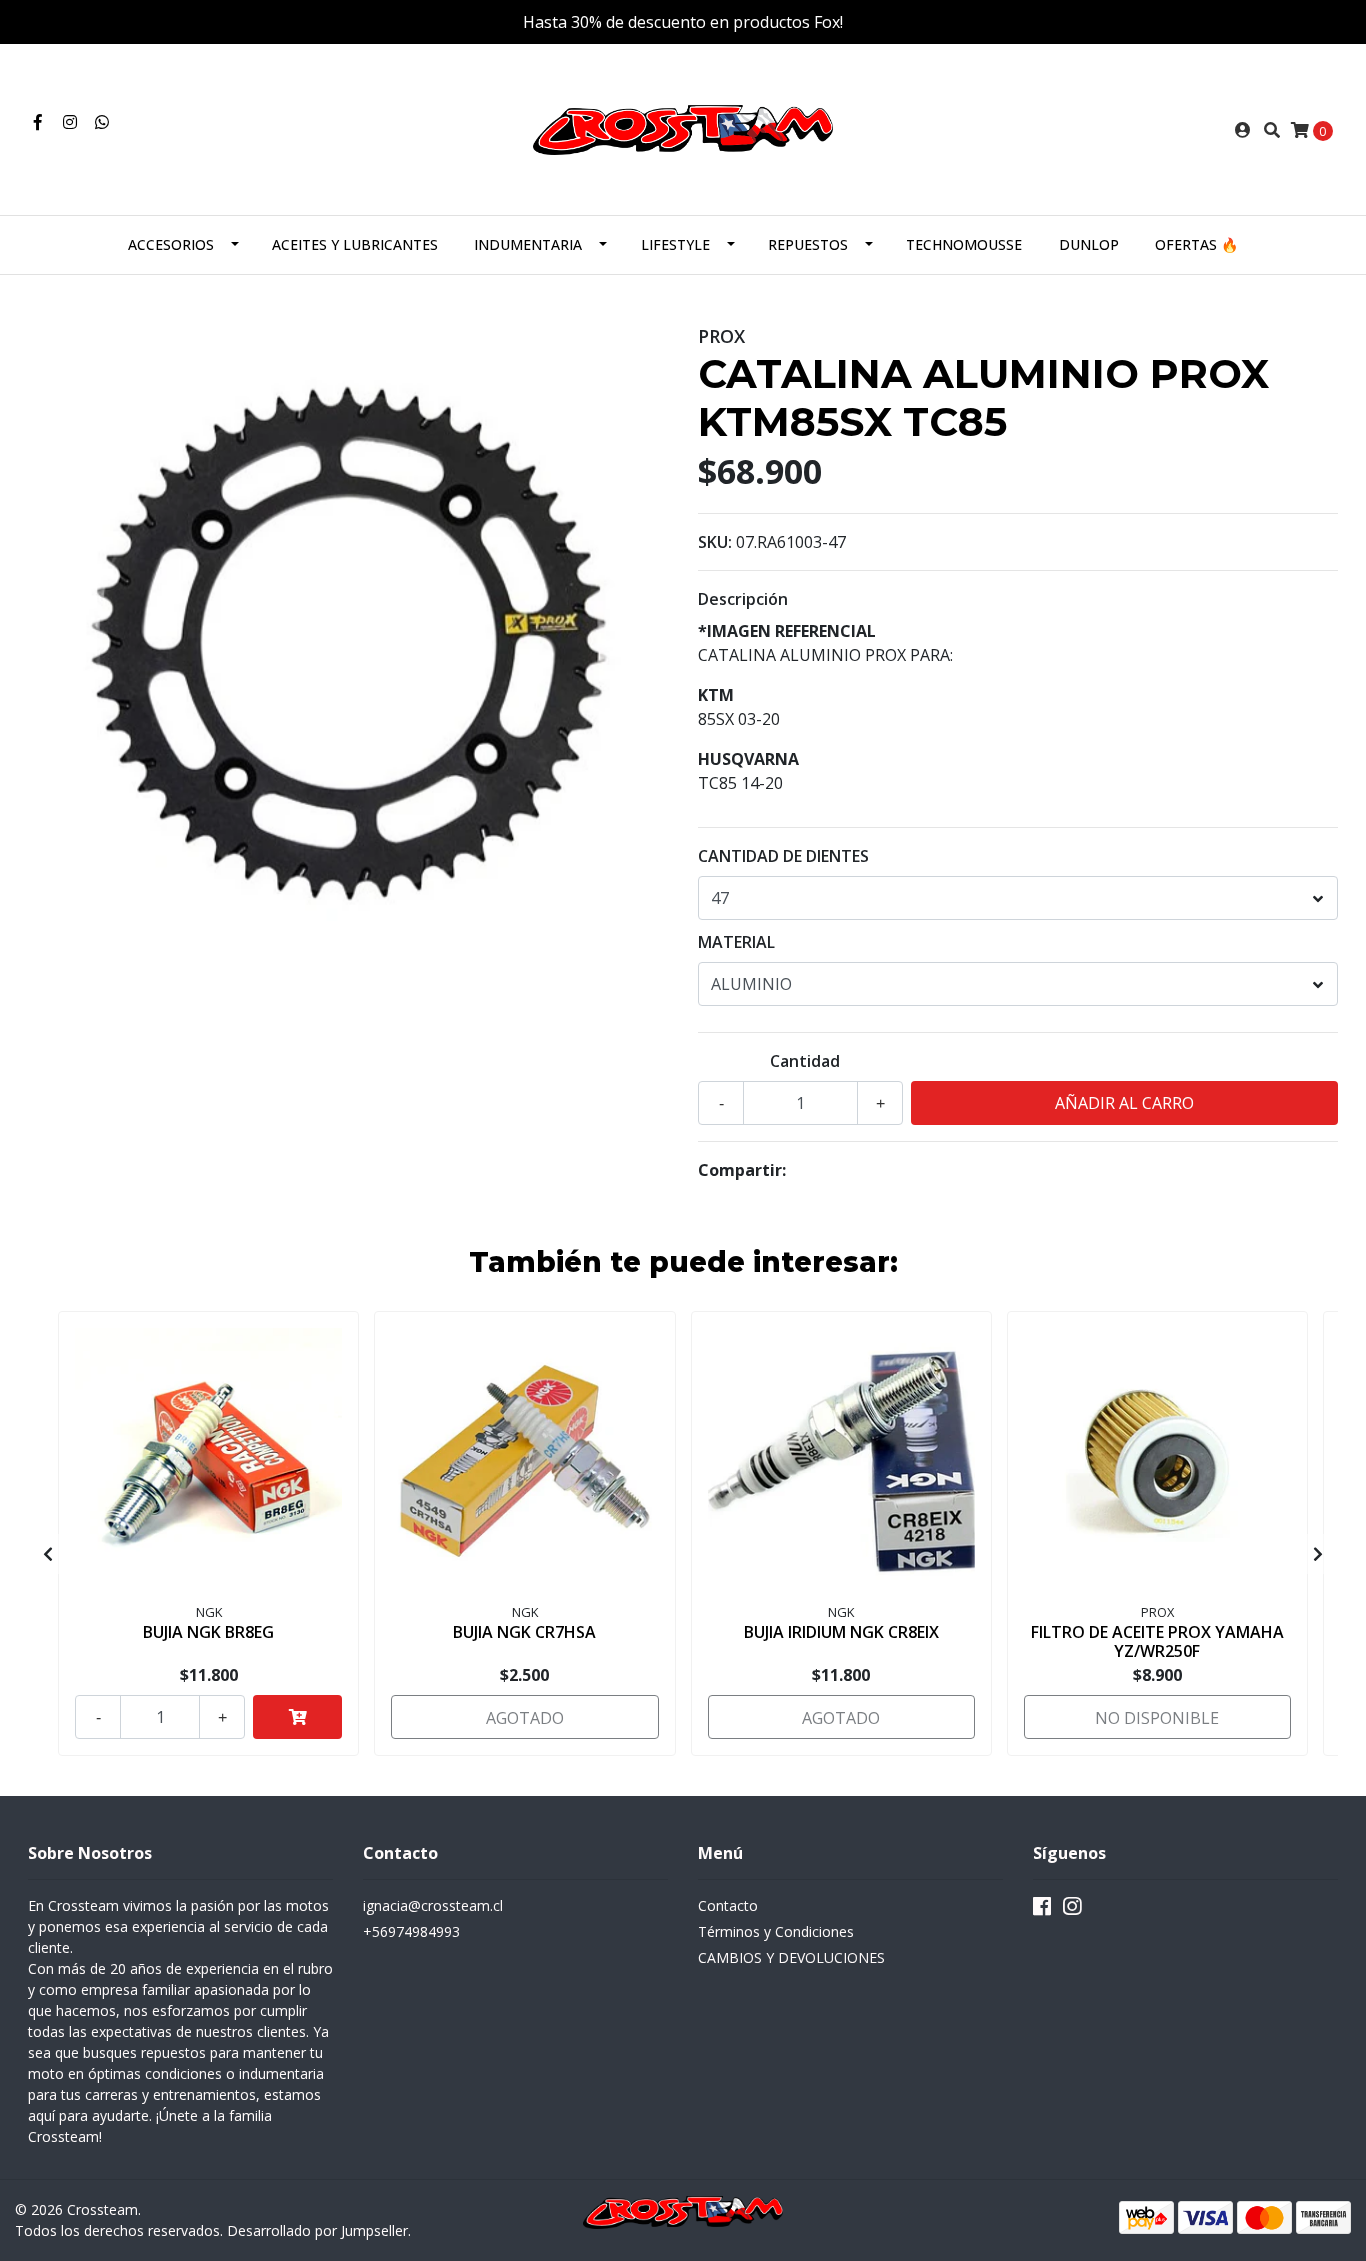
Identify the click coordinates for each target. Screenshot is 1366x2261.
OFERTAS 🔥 (1196, 244)
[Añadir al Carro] (297, 1717)
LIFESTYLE (675, 244)
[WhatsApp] (102, 122)
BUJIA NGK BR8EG (208, 1632)
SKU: (715, 542)
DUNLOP (1089, 244)
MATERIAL (736, 942)
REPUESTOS (808, 244)
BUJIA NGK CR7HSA (524, 1632)
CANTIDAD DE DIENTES (783, 856)
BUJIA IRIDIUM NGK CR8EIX (841, 1632)
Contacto (728, 1905)
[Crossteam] (683, 128)
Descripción (743, 599)
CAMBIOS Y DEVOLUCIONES (791, 1957)
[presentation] (48, 1554)
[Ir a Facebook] (38, 122)
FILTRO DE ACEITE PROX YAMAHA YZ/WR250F (1157, 1641)
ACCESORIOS (171, 244)
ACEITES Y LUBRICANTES (355, 244)
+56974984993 (411, 1931)
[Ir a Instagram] (70, 122)
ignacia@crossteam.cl (433, 1905)
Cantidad (805, 1061)
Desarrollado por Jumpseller (317, 2230)
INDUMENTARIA (528, 244)
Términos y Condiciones (776, 1931)
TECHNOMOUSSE (964, 244)
